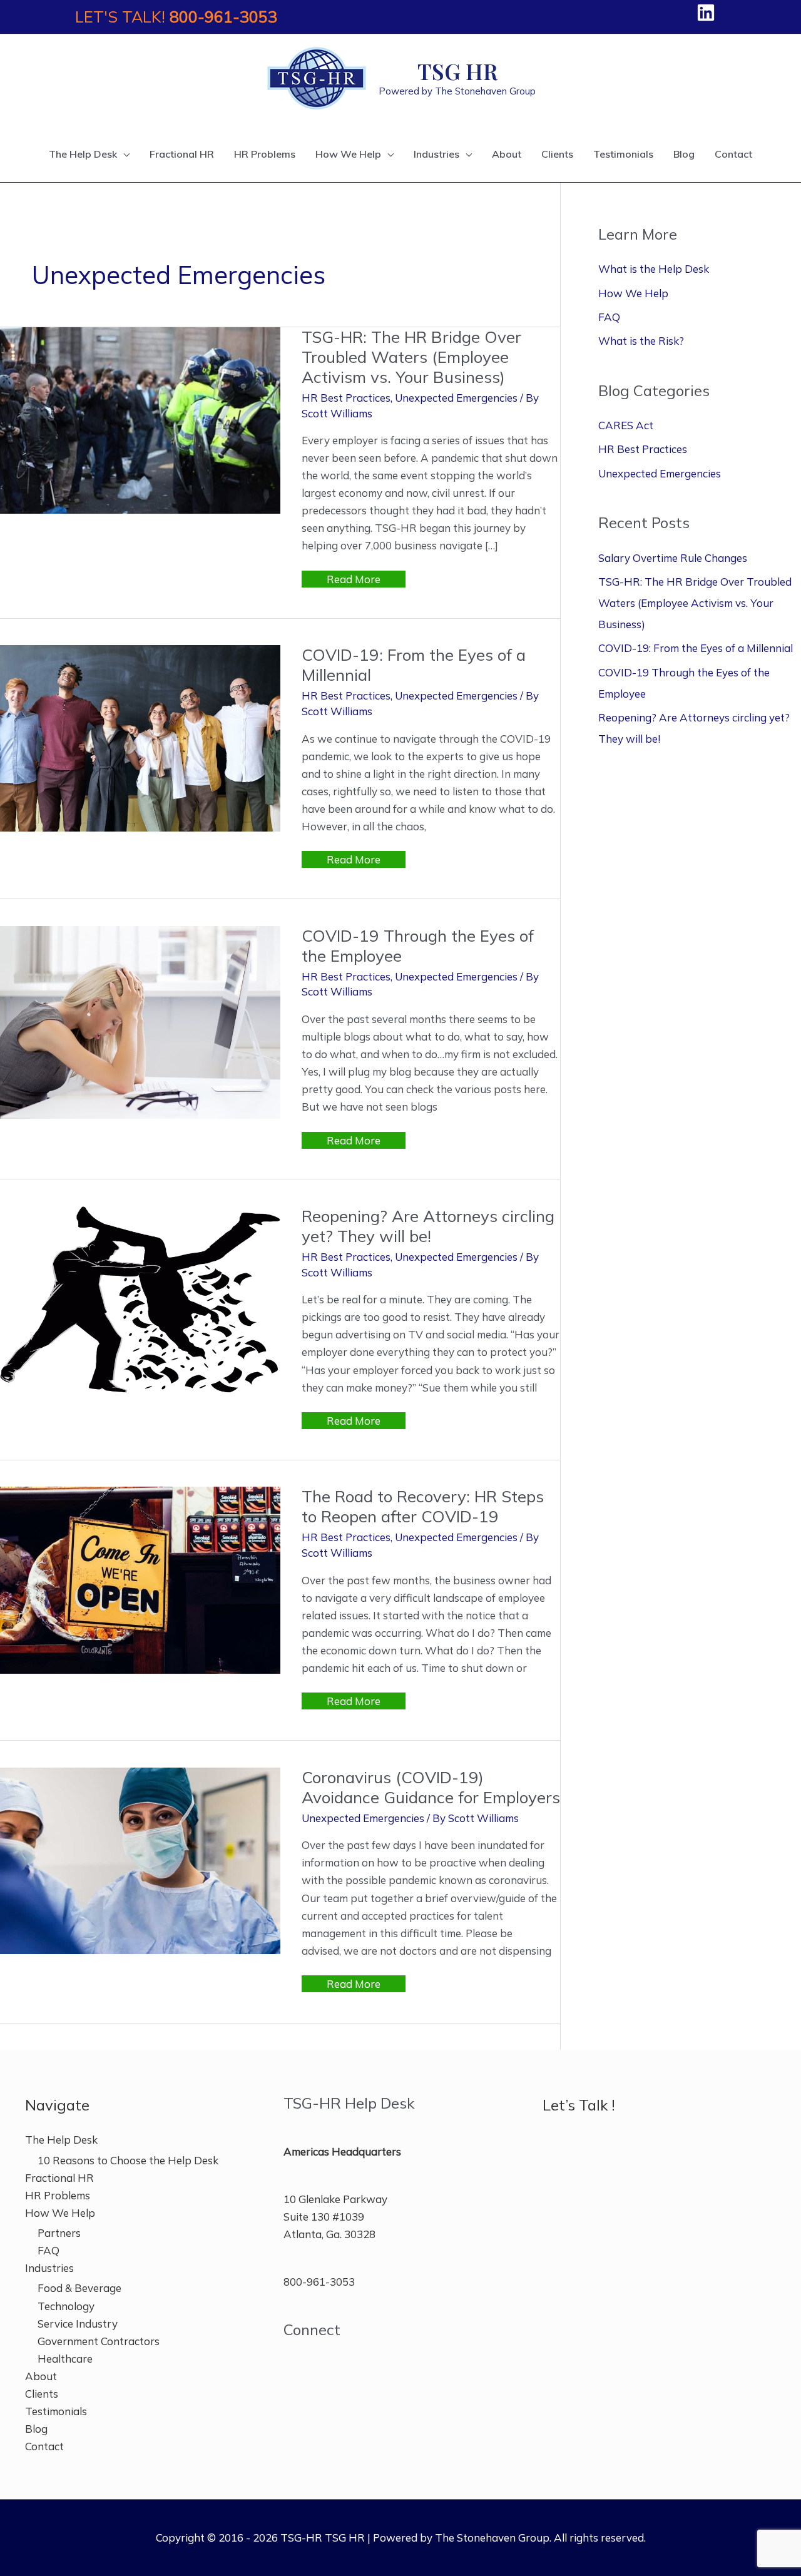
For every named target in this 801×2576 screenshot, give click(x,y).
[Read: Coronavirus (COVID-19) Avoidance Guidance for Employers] (140, 1859)
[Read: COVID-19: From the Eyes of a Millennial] (140, 737)
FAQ (609, 317)
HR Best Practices (346, 398)
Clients (42, 2394)
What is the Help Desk (654, 269)
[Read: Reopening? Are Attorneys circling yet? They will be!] (140, 1298)
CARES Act (626, 425)
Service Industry (78, 2324)
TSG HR (457, 71)
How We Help (633, 293)
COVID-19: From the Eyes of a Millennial (414, 665)
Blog (36, 2429)
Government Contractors (99, 2341)
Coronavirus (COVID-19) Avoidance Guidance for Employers (431, 1787)
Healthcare (65, 2359)
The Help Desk (61, 2140)
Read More (353, 580)
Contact (44, 2446)
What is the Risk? (641, 341)
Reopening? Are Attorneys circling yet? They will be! (428, 1226)
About (41, 2376)
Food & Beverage (79, 2288)
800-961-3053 (223, 17)
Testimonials (56, 2411)
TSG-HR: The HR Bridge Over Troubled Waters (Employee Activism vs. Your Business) (411, 357)
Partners (59, 2233)
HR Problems (58, 2195)
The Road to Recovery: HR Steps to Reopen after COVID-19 (423, 1506)
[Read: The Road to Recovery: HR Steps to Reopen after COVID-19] (140, 1579)
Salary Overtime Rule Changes (673, 558)
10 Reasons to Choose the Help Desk (128, 2160)
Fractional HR (59, 2178)
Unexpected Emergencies (456, 398)
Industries (49, 2268)
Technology (66, 2306)
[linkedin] (709, 13)
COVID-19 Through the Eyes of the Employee (418, 946)
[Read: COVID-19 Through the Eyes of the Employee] (140, 1021)
